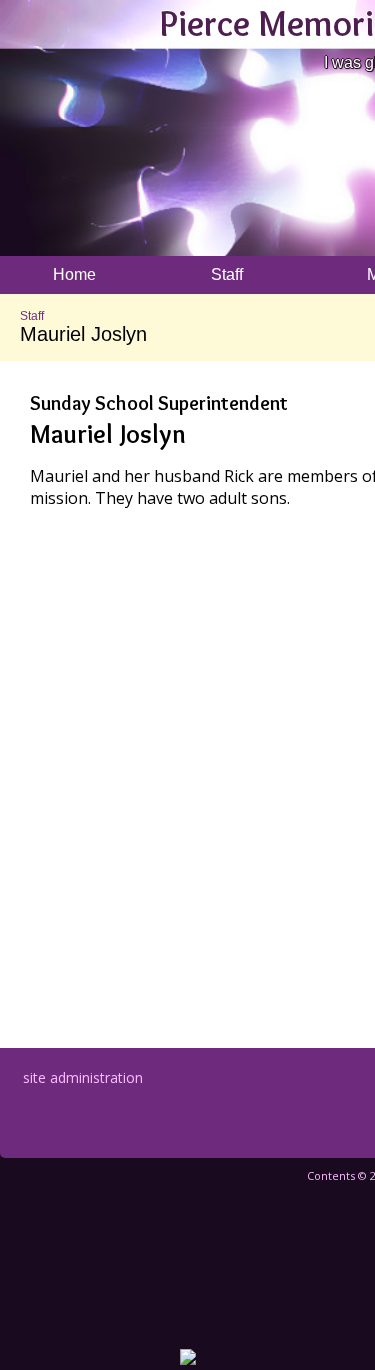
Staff (32, 316)
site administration (83, 1077)
